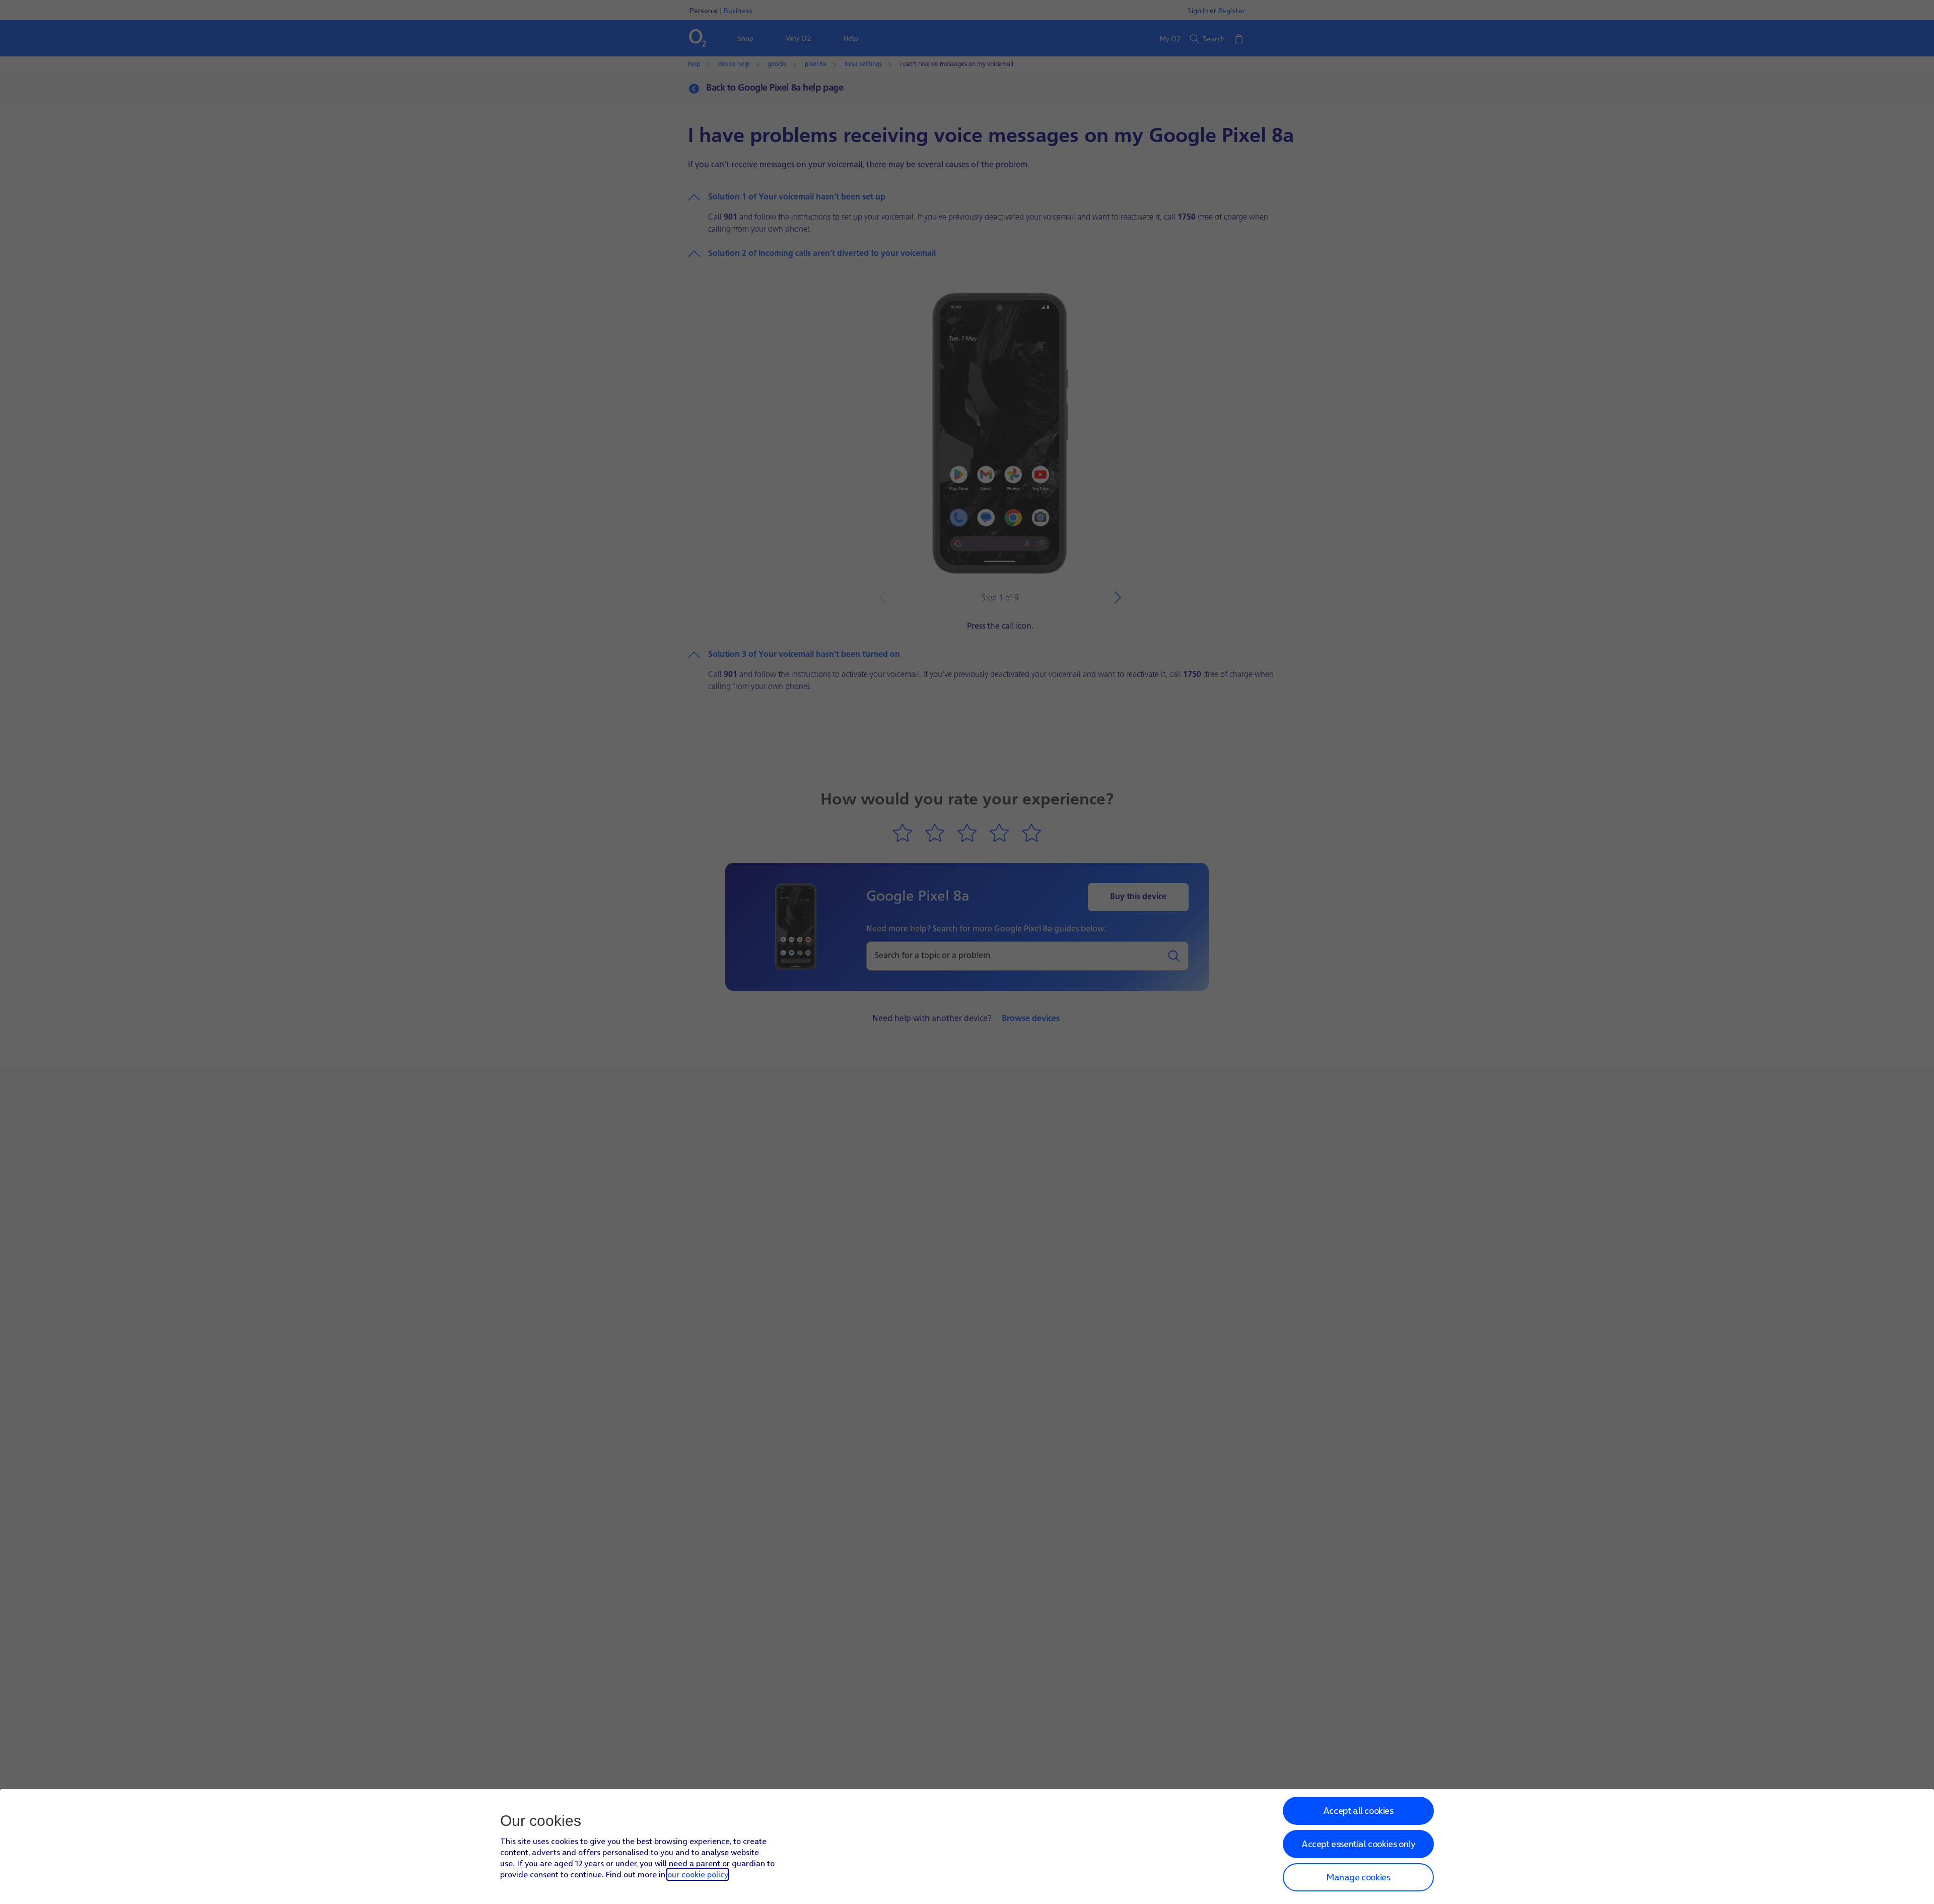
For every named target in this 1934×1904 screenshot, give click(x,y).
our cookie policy (698, 1874)
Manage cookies (1358, 1877)
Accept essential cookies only (1358, 1844)
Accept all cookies (1358, 1811)
